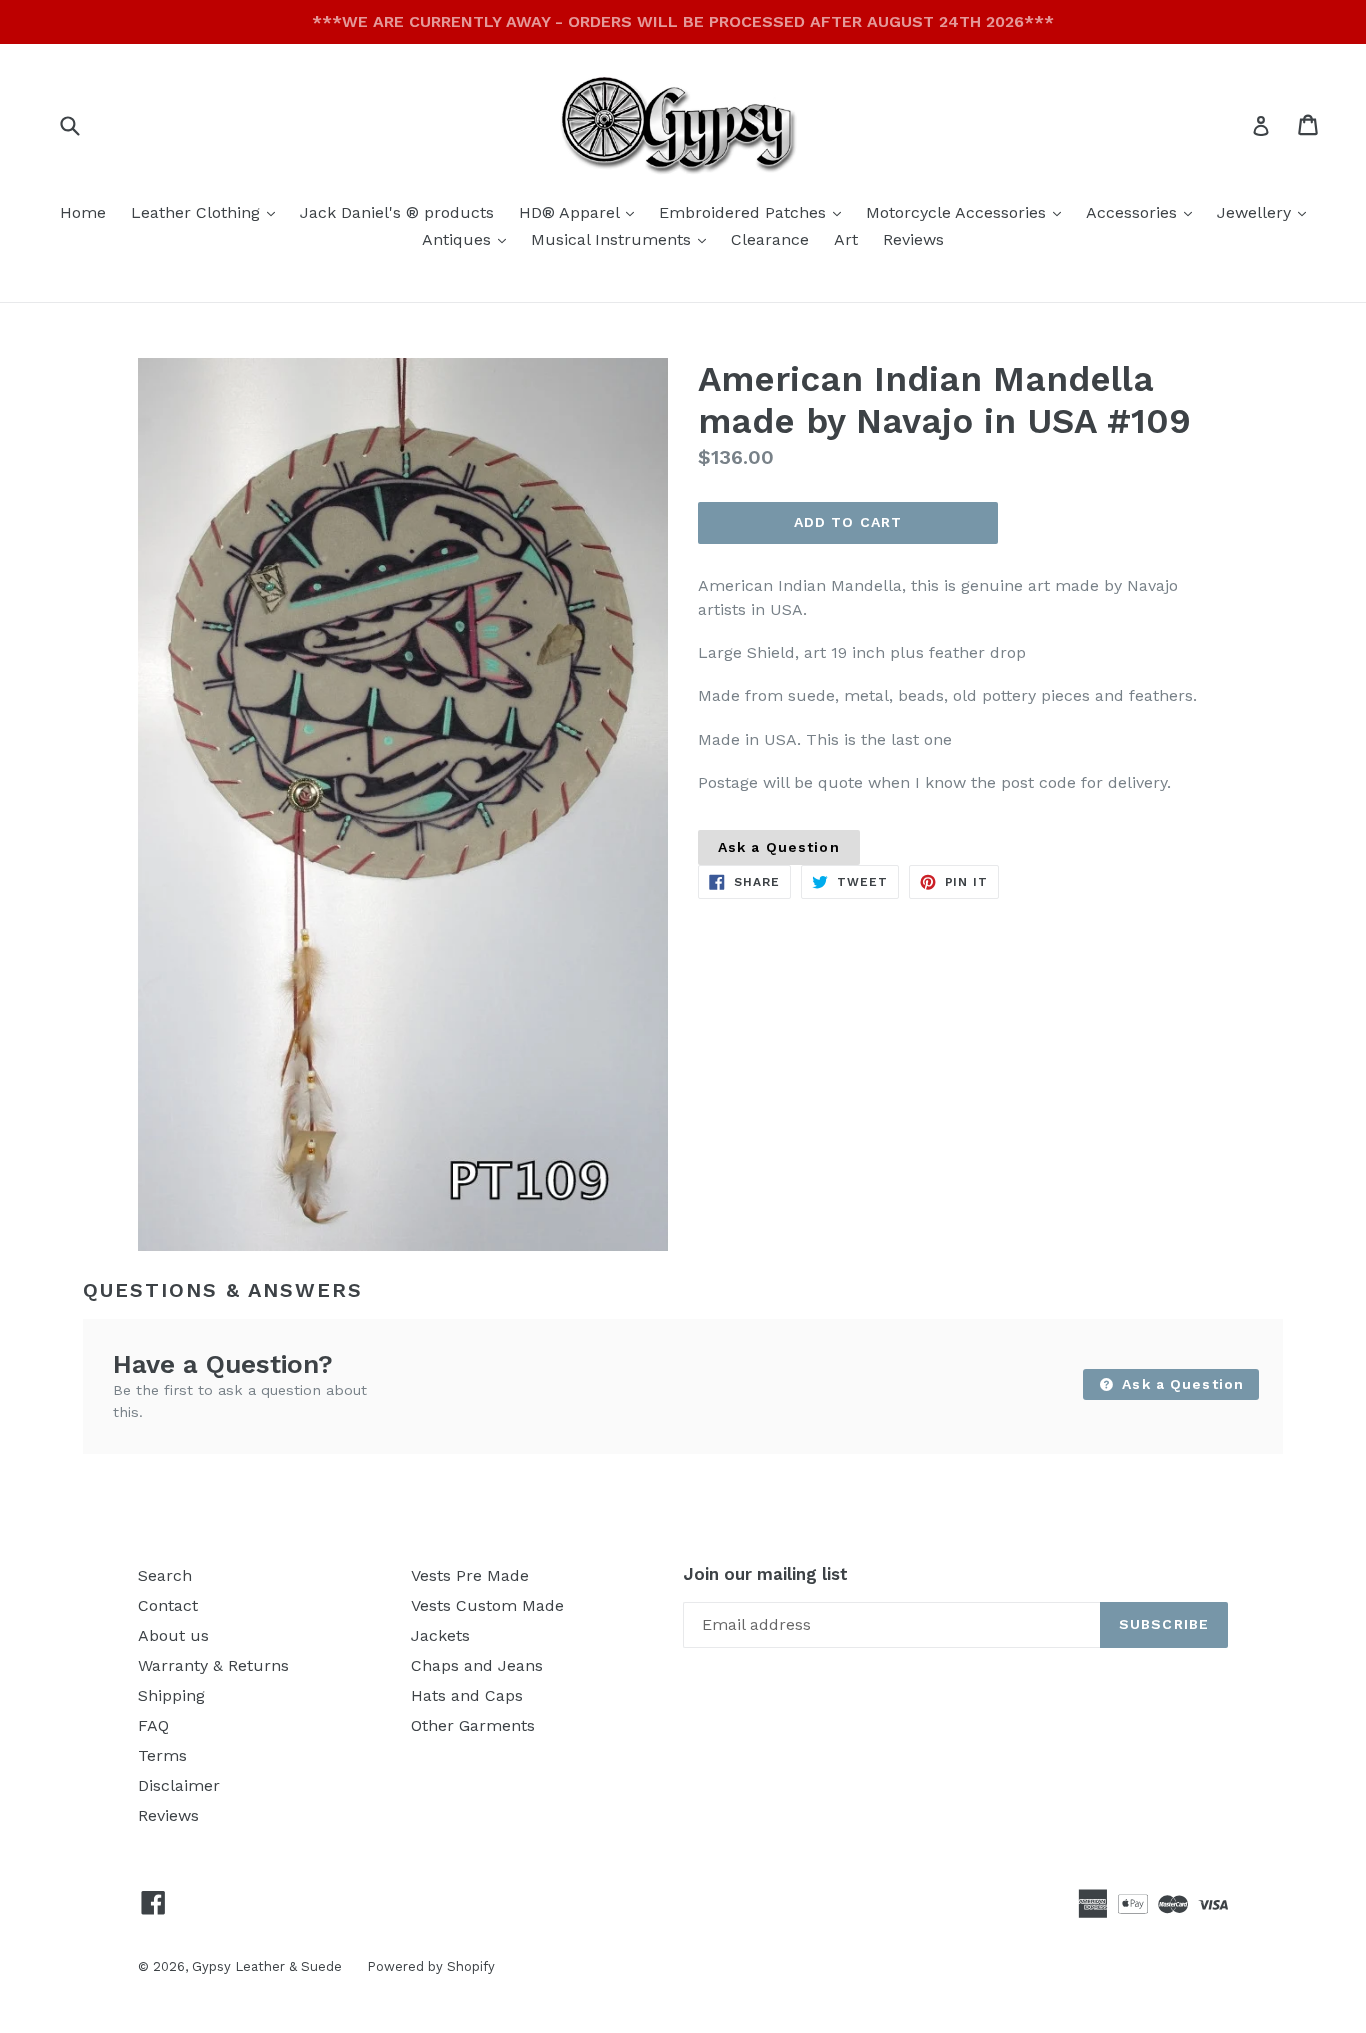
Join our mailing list (765, 1574)
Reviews (913, 239)
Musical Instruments (623, 239)
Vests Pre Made (470, 1575)
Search (165, 1575)
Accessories (1144, 212)
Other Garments (473, 1725)
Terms (162, 1755)
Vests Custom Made (487, 1605)
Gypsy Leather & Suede (267, 1966)
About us (173, 1635)
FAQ (153, 1725)
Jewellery (1266, 212)
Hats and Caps (467, 1695)
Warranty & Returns (213, 1665)
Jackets (440, 1635)
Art (846, 239)
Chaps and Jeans (477, 1665)
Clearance (770, 239)
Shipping (171, 1695)
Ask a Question (779, 847)
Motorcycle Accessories (968, 212)
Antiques (469, 239)
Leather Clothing (208, 212)
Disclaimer (179, 1785)
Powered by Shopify (431, 1966)
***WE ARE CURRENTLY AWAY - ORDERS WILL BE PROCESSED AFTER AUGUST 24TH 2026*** (683, 21)
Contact (168, 1605)
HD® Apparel (581, 212)
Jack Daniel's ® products (397, 212)
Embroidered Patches (755, 212)
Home (83, 212)
